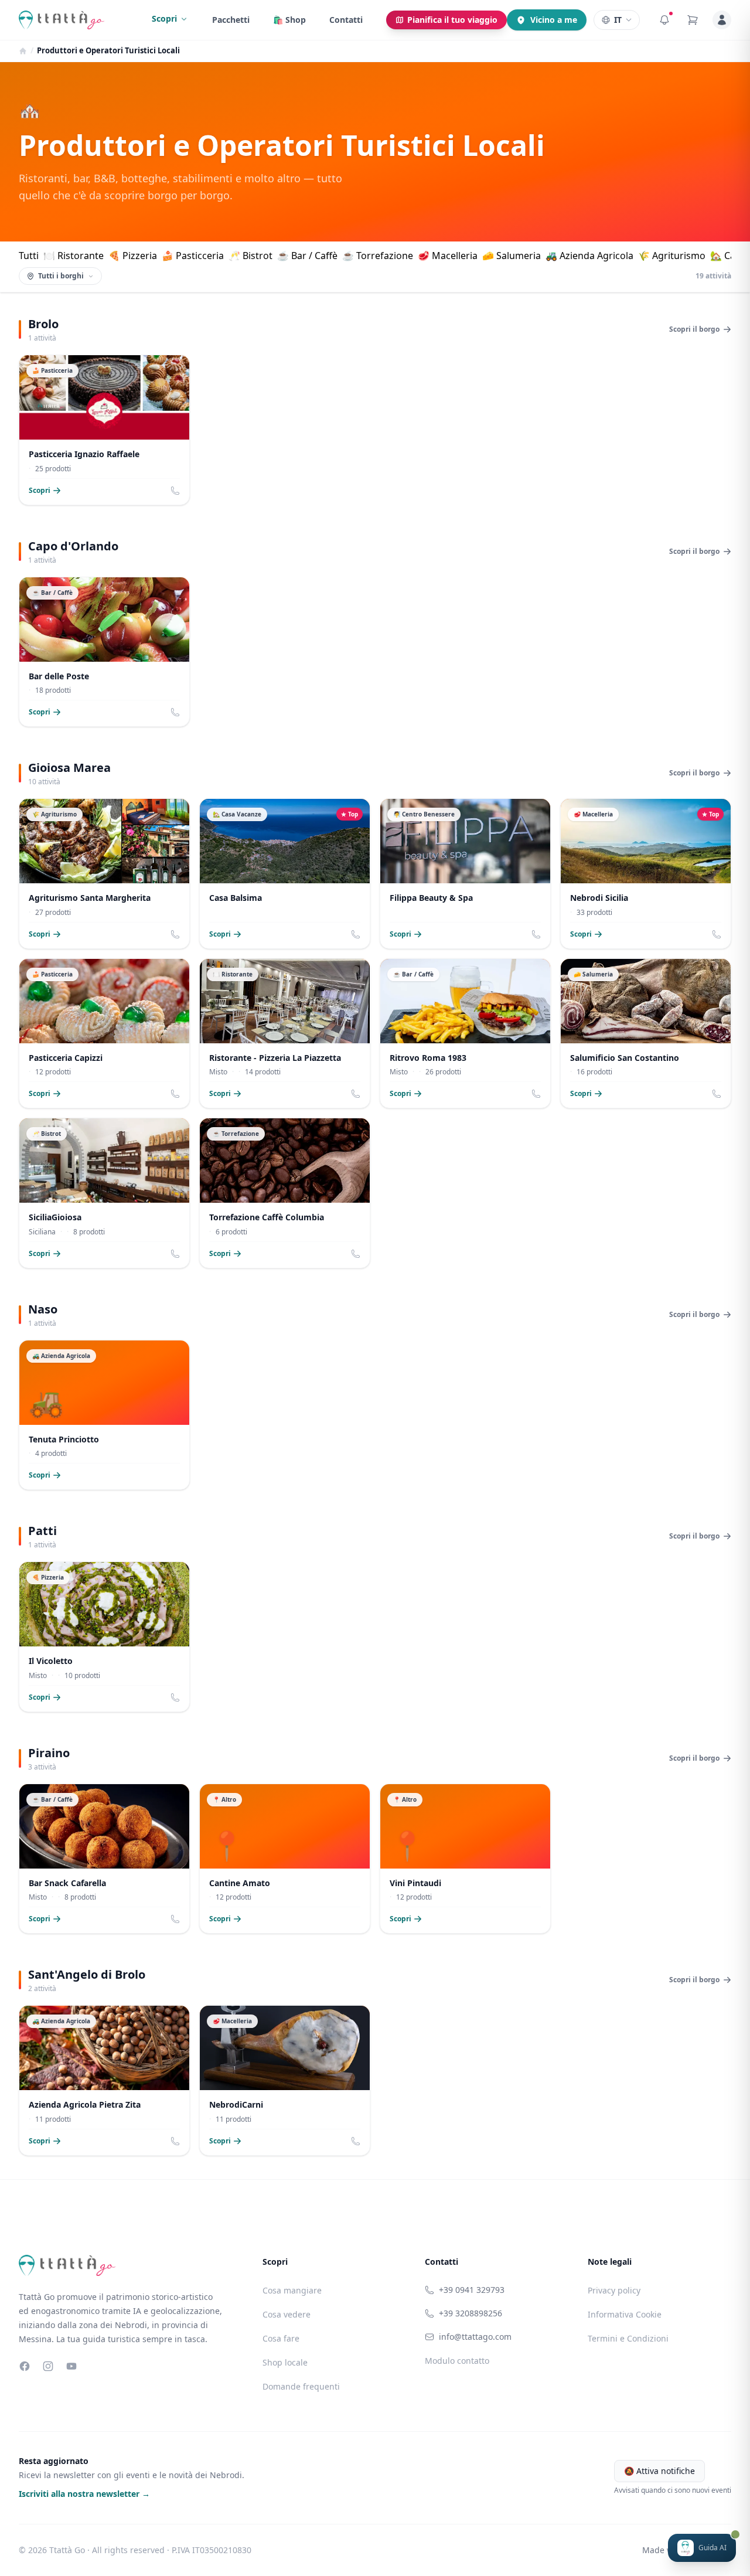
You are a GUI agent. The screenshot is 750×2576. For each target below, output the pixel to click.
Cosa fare (281, 2338)
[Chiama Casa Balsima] (356, 934)
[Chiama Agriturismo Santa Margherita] (175, 934)
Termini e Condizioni (628, 2338)
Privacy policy (614, 2290)
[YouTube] (71, 2366)
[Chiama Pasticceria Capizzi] (175, 1094)
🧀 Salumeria (512, 256)
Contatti (346, 20)
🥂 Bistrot (250, 256)
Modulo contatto (457, 2361)
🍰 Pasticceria (193, 256)
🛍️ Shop (289, 20)
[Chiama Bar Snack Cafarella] (175, 1919)
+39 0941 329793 (472, 2290)
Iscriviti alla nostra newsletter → (84, 2494)
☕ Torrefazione (378, 256)
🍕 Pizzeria (133, 256)
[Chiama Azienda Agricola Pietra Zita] (175, 2141)
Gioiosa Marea (69, 768)
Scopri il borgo (694, 329)
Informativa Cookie (625, 2314)
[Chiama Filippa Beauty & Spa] (536, 934)
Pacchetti (231, 20)
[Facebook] (25, 2366)
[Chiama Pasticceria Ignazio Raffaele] (175, 491)
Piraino (49, 1753)
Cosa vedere (287, 2314)
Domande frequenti (301, 2386)
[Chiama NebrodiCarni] (356, 2141)
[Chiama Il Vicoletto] (175, 1697)
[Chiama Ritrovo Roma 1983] (536, 1094)
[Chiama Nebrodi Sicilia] (717, 934)
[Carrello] (693, 20)
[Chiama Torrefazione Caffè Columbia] (356, 1254)
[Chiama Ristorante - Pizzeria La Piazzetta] (356, 1094)
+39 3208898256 (471, 2313)
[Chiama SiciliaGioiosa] (175, 1254)
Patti (42, 1531)
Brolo (43, 324)
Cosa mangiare (292, 2290)
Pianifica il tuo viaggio (452, 20)
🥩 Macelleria (448, 256)
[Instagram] (48, 2366)
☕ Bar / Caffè (307, 256)
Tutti (29, 256)
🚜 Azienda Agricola (589, 256)
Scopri (164, 18)
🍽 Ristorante (74, 256)
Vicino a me (554, 20)
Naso (43, 1309)
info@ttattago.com (475, 2337)
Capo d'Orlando (73, 546)
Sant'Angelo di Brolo (87, 1974)
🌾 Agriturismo (672, 256)
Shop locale (285, 2362)
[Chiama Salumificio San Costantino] (717, 1094)
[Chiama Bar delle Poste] (175, 712)
